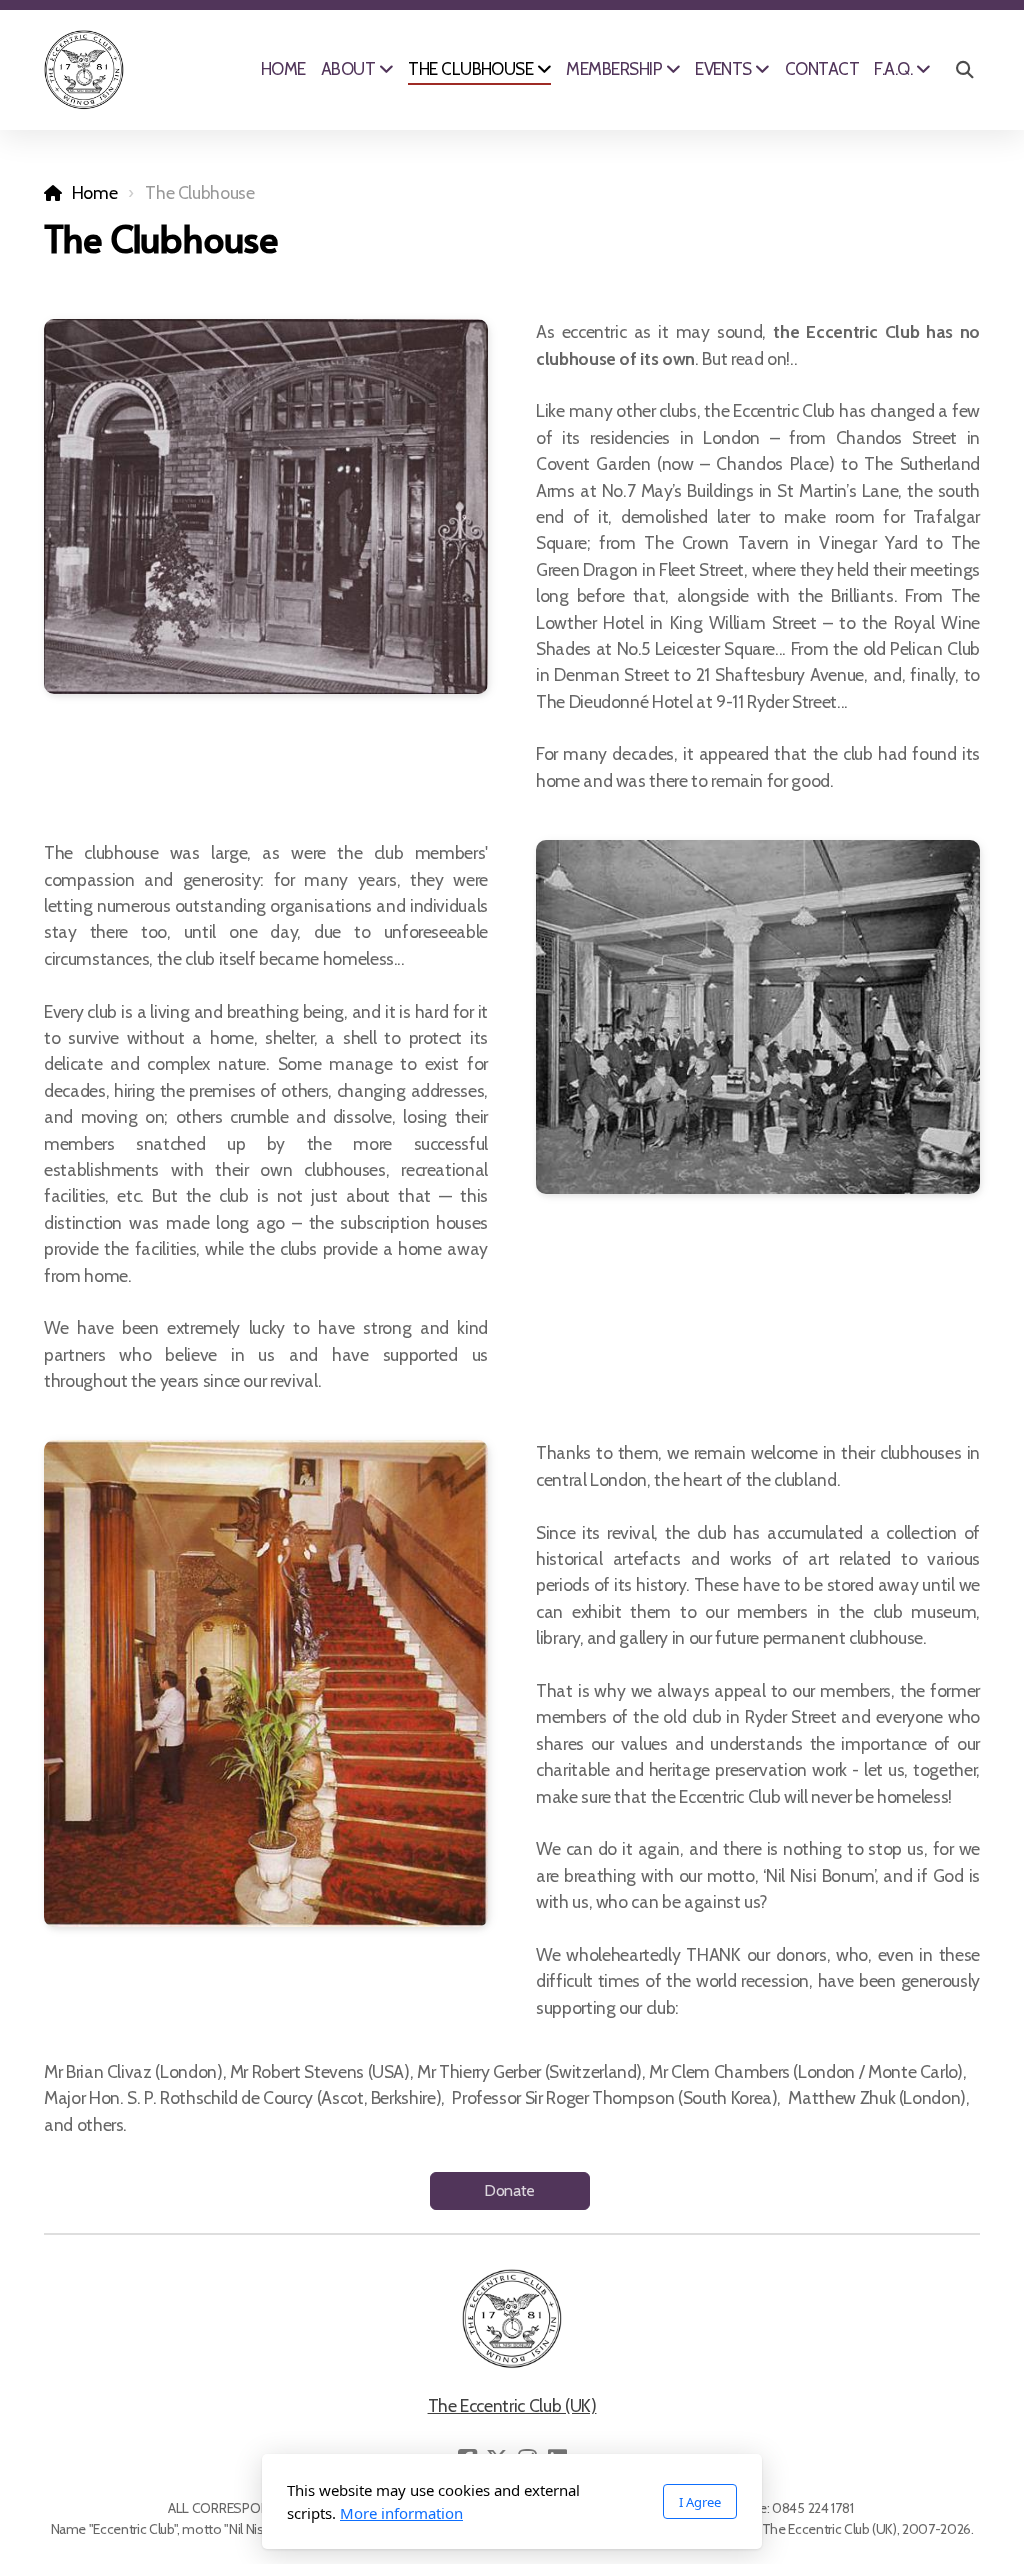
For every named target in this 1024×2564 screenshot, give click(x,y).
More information (401, 2513)
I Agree (700, 2502)
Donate (509, 2190)
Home (94, 192)
